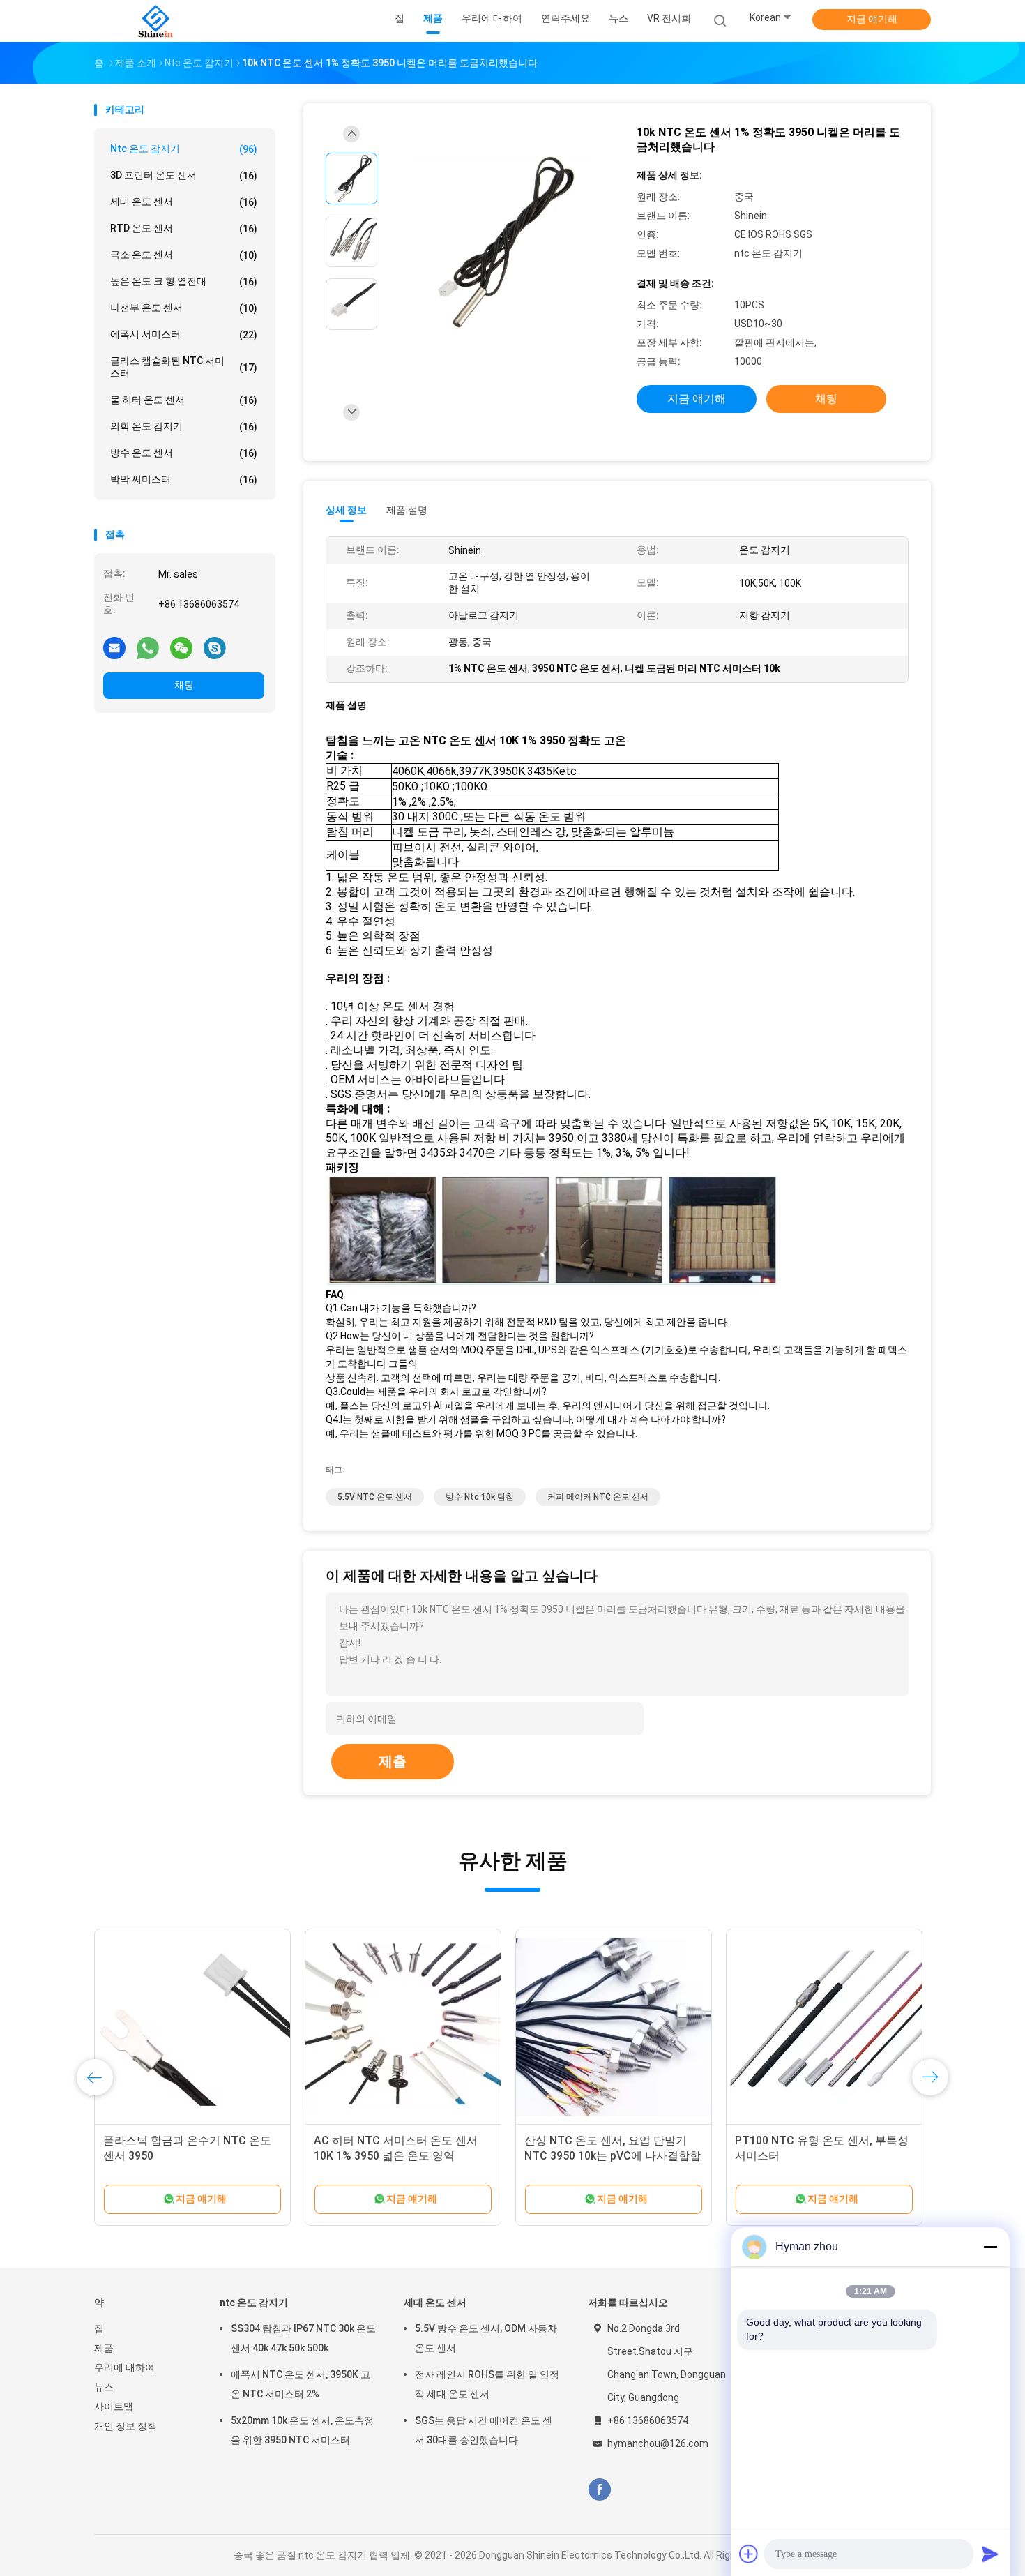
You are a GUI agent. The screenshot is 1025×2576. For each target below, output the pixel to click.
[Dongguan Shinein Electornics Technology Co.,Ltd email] (114, 647)
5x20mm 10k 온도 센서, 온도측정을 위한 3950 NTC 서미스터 (302, 2430)
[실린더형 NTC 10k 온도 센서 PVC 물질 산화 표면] (824, 2027)
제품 (104, 2348)
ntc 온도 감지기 (184, 149)
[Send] (990, 2554)
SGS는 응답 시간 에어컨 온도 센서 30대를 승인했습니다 (484, 2430)
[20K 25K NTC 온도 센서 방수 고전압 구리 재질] (192, 2027)
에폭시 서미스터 (184, 334)
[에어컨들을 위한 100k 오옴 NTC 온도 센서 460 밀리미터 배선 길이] (614, 2027)
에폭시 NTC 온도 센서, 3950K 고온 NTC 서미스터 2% (301, 2384)
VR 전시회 (669, 18)
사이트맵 (114, 2406)
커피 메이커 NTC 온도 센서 (598, 1497)
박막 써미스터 (184, 480)
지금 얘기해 (872, 19)
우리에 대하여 (124, 2367)
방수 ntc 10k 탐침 (480, 1497)
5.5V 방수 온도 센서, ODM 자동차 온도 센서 (486, 2338)
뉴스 (104, 2387)
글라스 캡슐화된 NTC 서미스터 (184, 367)
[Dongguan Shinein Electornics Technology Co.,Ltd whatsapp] (148, 647)
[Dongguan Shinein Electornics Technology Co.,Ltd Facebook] (599, 2490)
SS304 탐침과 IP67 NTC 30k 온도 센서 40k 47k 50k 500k (303, 2338)
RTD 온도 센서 (184, 228)
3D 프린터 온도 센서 (184, 175)
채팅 (184, 685)
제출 (393, 1761)
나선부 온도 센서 (184, 308)
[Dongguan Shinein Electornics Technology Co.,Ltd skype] (215, 647)
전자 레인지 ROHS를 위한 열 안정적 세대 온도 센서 (487, 2384)
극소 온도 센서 (184, 255)
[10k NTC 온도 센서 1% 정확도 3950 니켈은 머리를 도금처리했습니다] (501, 243)
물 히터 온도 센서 (184, 400)
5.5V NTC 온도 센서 (375, 1497)
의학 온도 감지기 (184, 427)
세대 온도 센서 (184, 202)
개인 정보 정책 (126, 2426)
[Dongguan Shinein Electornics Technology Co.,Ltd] (155, 21)
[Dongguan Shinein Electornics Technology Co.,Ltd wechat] (181, 647)
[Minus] (990, 2247)
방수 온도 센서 (184, 453)
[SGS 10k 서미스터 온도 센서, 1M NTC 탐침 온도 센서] (403, 2027)
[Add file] (749, 2554)
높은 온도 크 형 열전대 (184, 281)
